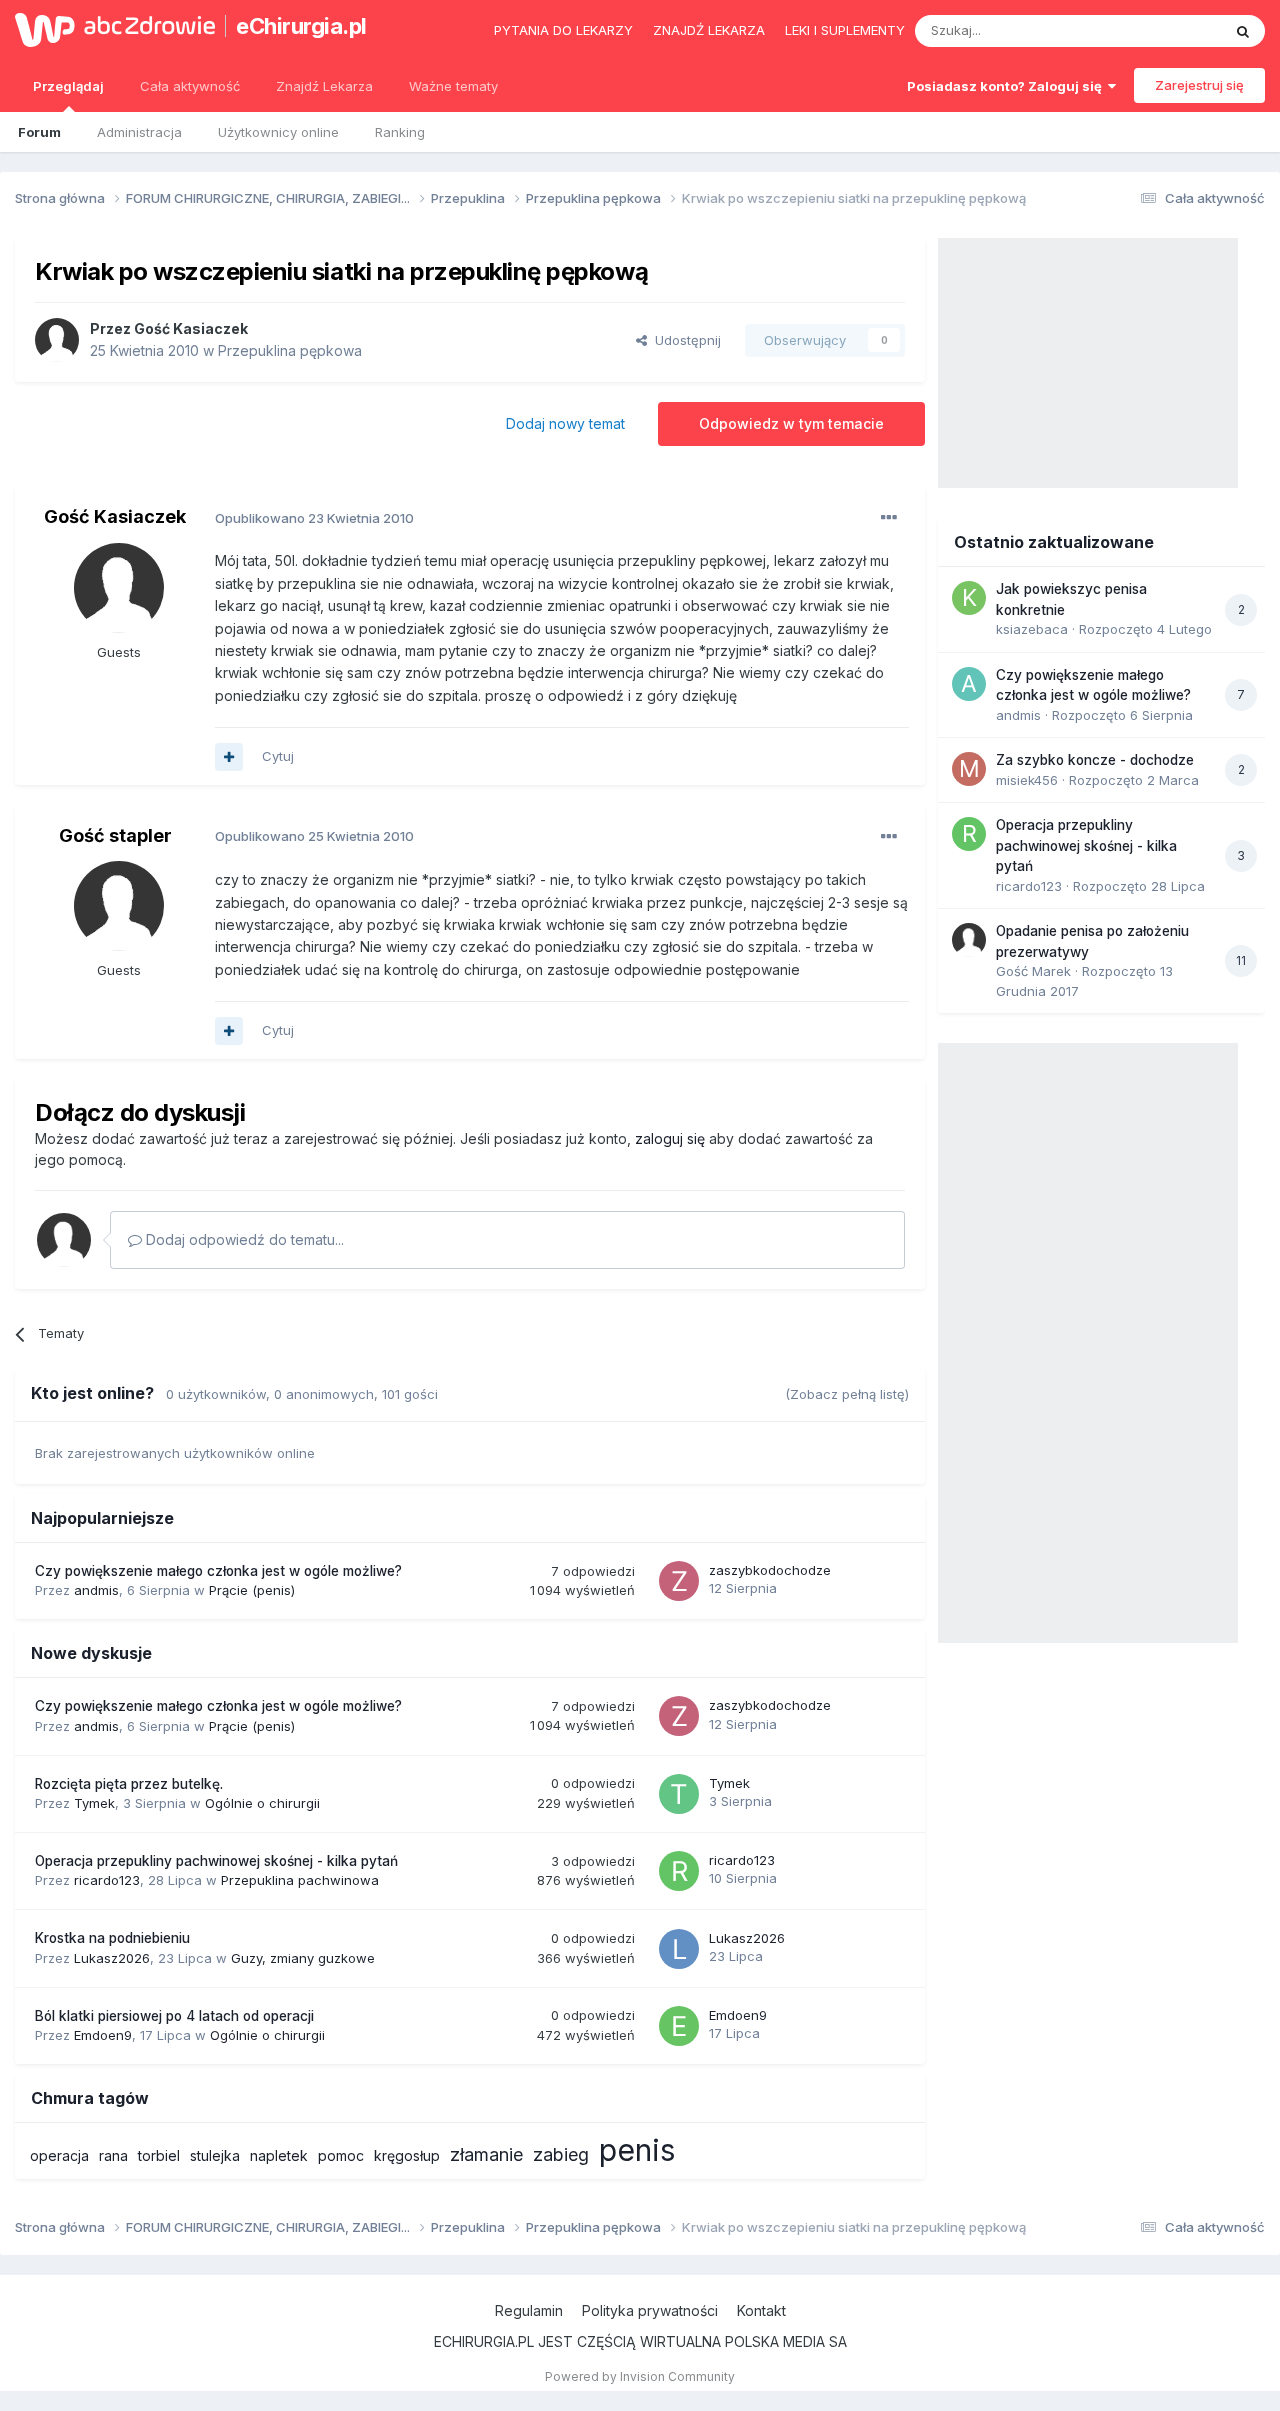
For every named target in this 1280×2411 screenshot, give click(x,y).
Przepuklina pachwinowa (300, 1880)
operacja (59, 2155)
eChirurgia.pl (301, 26)
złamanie (486, 2154)
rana (113, 2155)
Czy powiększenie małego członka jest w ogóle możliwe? (218, 1571)
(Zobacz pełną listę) (847, 1394)
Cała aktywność (190, 86)
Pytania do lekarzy (563, 30)
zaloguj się (670, 1138)
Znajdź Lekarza (324, 86)
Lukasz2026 (112, 1958)
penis (637, 2150)
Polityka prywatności (650, 2310)
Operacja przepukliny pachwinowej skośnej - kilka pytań (216, 1861)
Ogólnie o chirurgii (262, 1803)
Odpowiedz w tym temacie (791, 423)
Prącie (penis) (252, 1590)
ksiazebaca (1032, 629)
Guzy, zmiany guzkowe (303, 1958)
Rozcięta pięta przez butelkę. (129, 1784)
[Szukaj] (1243, 31)
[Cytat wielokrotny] (229, 757)
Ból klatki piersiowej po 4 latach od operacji (174, 2016)
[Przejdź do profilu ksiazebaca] (969, 598)
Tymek (94, 1803)
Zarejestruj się (1199, 85)
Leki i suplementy (845, 30)
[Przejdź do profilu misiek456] (969, 769)
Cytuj (278, 756)
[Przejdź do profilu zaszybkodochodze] (679, 1581)
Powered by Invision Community (640, 2376)
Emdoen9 (103, 2035)
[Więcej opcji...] (889, 518)
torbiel (159, 2155)
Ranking (400, 132)
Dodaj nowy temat (565, 423)
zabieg (561, 2154)
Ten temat (1164, 30)
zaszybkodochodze (770, 1570)
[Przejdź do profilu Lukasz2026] (679, 1949)
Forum (39, 132)
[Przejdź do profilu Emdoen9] (679, 2026)
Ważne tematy (453, 86)
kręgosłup (407, 2155)
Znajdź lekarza (709, 30)
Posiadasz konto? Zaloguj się (1007, 86)
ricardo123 (107, 1880)
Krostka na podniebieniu (112, 1938)
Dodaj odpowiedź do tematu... (243, 1239)
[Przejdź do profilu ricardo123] (679, 1871)
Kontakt (761, 2310)
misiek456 (1027, 780)
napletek (279, 2155)
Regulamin (529, 2310)
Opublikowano (314, 518)
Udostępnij (684, 340)
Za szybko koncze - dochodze (1095, 760)
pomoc (341, 2155)
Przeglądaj (68, 86)
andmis (96, 1590)
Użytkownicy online (278, 132)
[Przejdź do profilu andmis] (969, 684)
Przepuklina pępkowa (290, 350)
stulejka (215, 2155)
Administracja (139, 132)
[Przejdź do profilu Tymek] (679, 1794)
